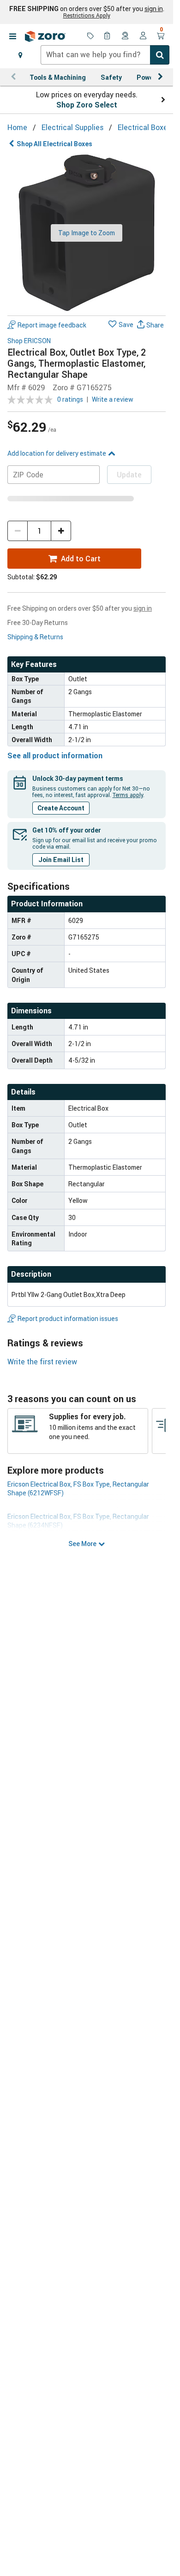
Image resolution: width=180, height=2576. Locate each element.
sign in (154, 9)
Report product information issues (68, 1318)
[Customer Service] (126, 36)
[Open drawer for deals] (90, 36)
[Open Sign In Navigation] (143, 36)
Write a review (113, 399)
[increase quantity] (61, 531)
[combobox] (105, 55)
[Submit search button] (160, 55)
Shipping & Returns (35, 637)
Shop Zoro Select (87, 105)
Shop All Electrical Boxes (54, 144)
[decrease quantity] (18, 531)
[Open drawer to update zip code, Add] (20, 55)
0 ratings (70, 399)
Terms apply (128, 795)
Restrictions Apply (87, 15)
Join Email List (61, 860)
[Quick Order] (108, 36)
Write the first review (42, 1362)
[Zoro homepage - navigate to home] (45, 36)
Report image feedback (52, 325)
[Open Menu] (12, 36)
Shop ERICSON (29, 341)
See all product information (55, 756)
